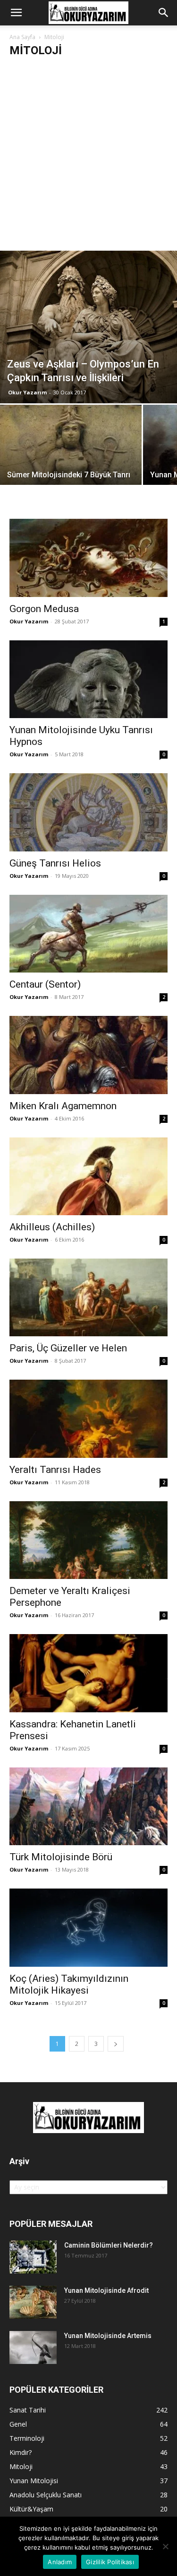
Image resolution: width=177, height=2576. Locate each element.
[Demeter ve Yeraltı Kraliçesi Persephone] (88, 1540)
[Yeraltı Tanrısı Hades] (88, 1419)
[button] (16, 13)
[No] (165, 2546)
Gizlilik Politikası (110, 2562)
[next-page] (116, 2044)
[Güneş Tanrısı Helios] (88, 812)
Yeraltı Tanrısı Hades (55, 1470)
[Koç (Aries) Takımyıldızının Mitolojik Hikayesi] (88, 1927)
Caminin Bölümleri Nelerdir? (109, 2245)
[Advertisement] (88, 158)
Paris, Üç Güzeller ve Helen (68, 1348)
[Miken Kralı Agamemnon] (88, 1055)
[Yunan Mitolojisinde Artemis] (33, 2347)
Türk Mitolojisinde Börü (61, 1857)
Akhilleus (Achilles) (52, 1227)
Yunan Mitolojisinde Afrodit (106, 2290)
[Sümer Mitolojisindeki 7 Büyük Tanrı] (71, 458)
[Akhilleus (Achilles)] (88, 1176)
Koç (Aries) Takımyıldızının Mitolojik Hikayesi (69, 1984)
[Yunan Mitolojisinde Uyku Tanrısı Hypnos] (88, 679)
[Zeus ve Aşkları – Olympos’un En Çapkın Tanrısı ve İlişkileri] (88, 327)
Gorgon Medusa (44, 609)
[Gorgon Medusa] (88, 558)
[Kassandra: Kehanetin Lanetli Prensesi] (88, 1673)
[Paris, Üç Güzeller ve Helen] (88, 1297)
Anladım (60, 2562)
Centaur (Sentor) (45, 984)
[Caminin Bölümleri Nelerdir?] (33, 2257)
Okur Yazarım (27, 392)
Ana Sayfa (22, 37)
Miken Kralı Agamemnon (63, 1106)
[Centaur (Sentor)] (88, 934)
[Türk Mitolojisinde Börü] (88, 1806)
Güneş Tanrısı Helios (55, 863)
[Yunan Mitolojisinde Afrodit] (33, 2302)
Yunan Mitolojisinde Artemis (108, 2336)
